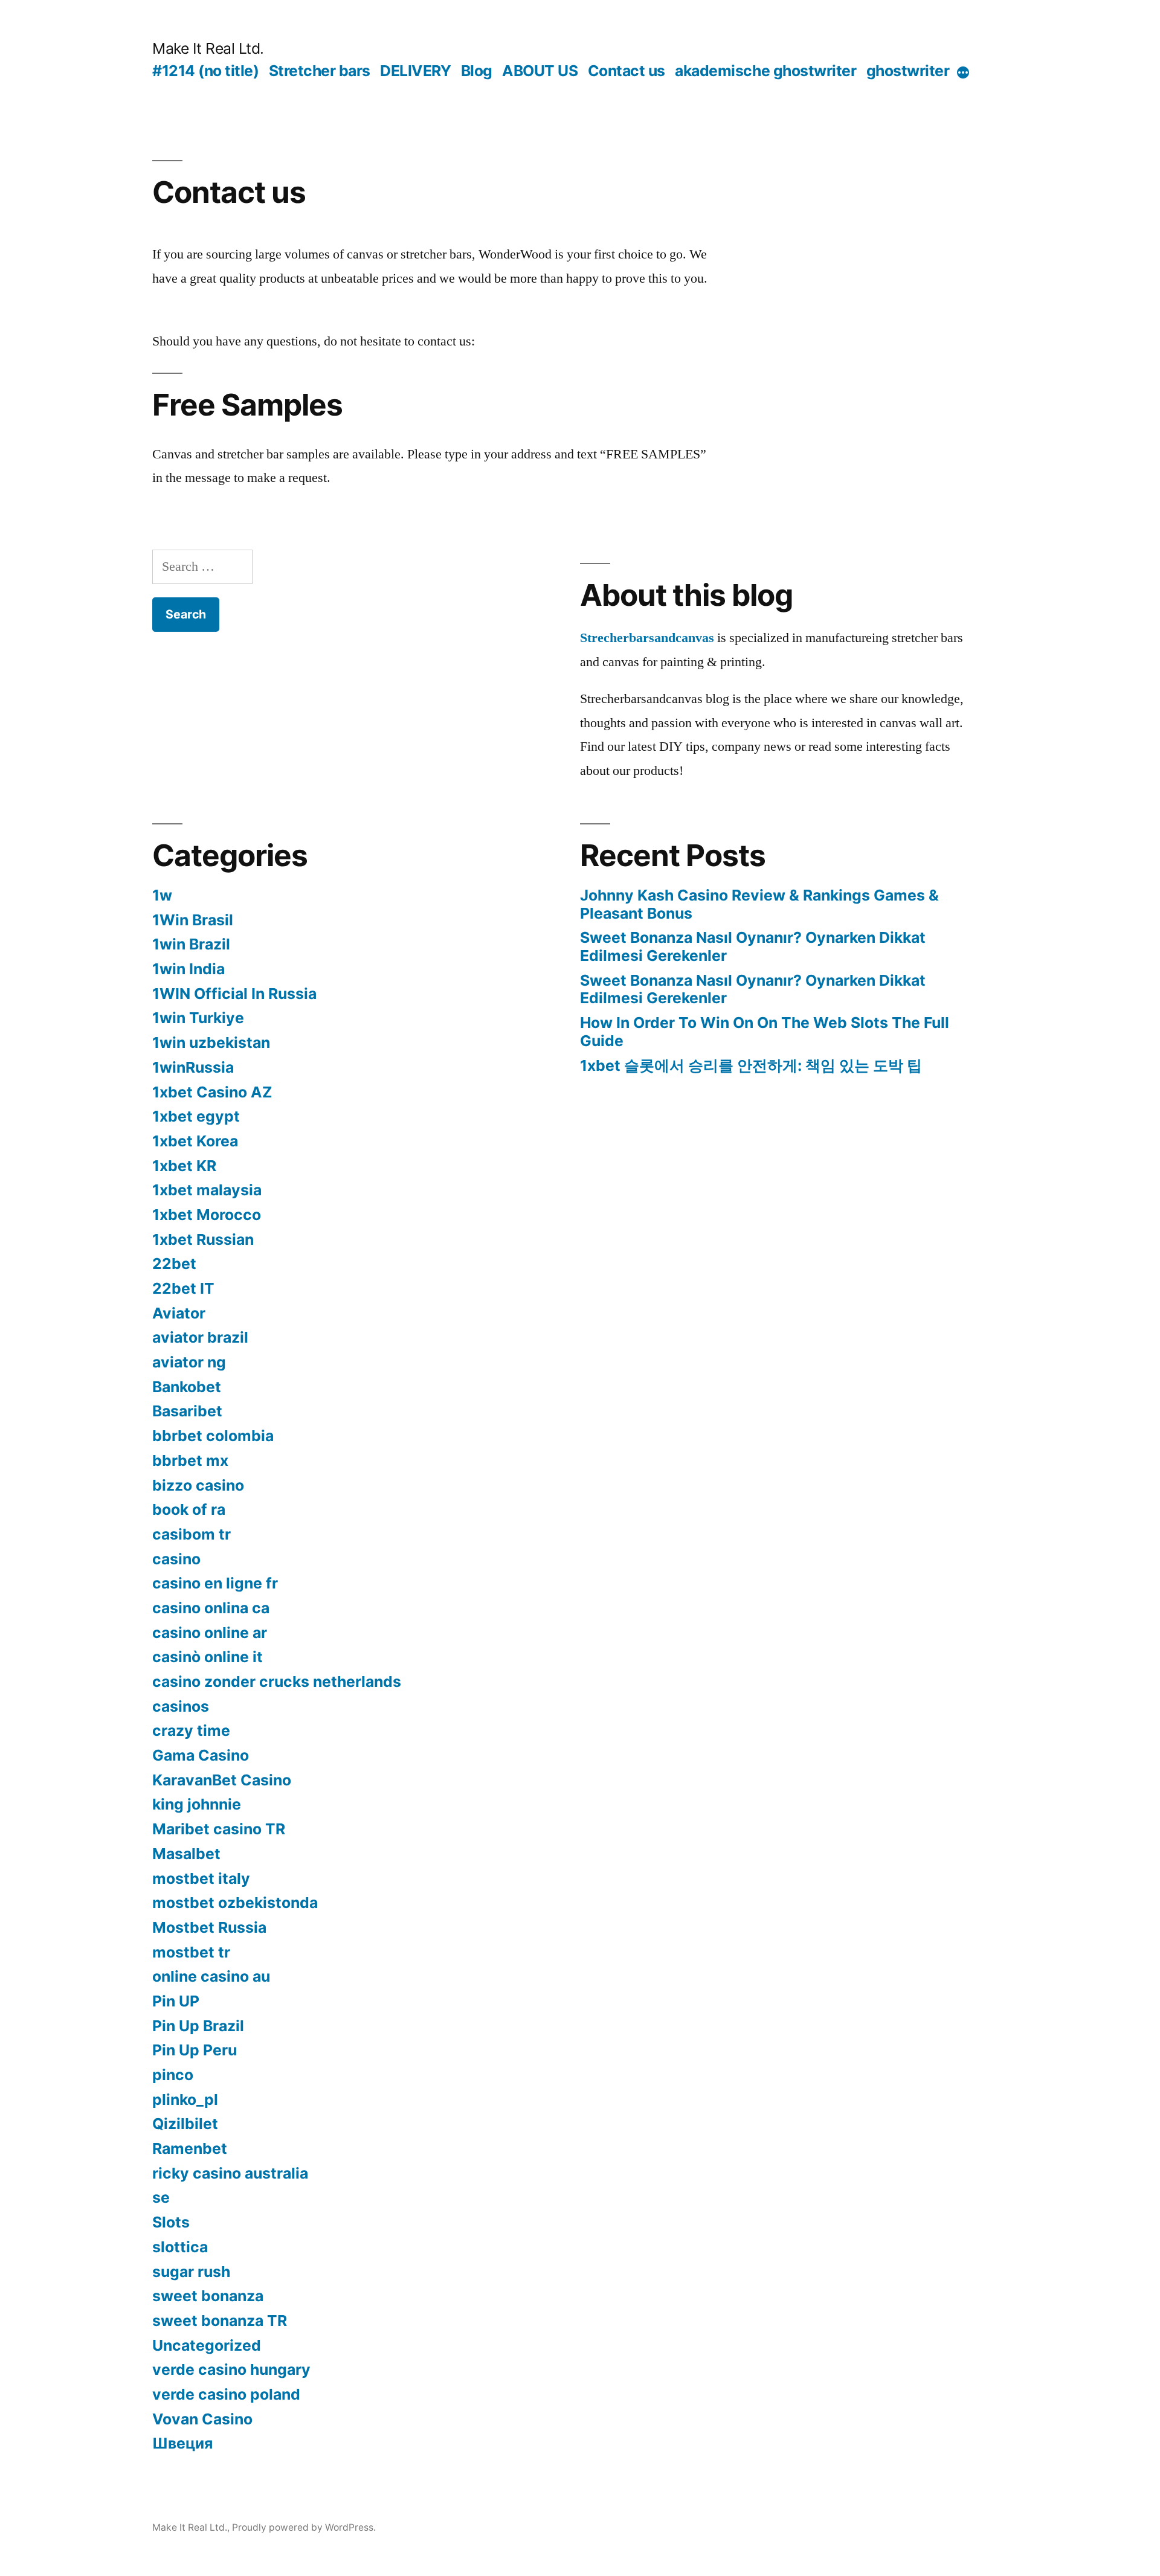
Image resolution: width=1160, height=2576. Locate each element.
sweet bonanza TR (220, 2321)
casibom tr (192, 1534)
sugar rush (191, 2272)
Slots (171, 2222)
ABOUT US (540, 71)
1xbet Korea (195, 1141)
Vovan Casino (202, 2419)
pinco (173, 2075)
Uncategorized (207, 2345)
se (161, 2197)
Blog (477, 71)
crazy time (191, 1730)
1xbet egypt (196, 1116)
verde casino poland (226, 2394)
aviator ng (189, 1362)
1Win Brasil (193, 920)
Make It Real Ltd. (208, 48)
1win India (188, 969)
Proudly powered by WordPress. (304, 2527)
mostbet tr (191, 1952)
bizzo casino (198, 1485)
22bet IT (183, 1288)
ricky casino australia (230, 2173)
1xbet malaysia (207, 1190)
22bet (174, 1264)
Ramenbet (190, 2148)
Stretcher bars (320, 71)
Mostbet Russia (209, 1927)
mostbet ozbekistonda (235, 1903)
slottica (180, 2247)
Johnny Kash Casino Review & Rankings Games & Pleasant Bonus (759, 904)
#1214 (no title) (205, 71)
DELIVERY (415, 71)
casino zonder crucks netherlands (277, 1681)
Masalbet (186, 1854)
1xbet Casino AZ (212, 1092)
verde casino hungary (231, 2369)
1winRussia (193, 1067)
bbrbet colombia (213, 1436)
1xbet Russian (203, 1239)
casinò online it (208, 1657)
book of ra (189, 1509)
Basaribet (187, 1411)
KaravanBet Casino (222, 1780)
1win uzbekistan (211, 1042)
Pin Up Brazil (198, 2026)
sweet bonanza (208, 2296)
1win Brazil (191, 944)
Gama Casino (201, 1755)
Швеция (182, 2443)
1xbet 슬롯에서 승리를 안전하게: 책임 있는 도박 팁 (751, 1065)
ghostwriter (908, 71)
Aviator (179, 1313)
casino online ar (210, 1633)
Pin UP (176, 2001)
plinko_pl (185, 2099)
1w (162, 895)
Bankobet (187, 1387)
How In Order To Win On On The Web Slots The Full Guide (765, 1032)
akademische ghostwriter (765, 71)
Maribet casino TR (219, 1829)
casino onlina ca (211, 1608)
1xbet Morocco (207, 1215)
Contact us (627, 71)
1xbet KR (184, 1166)
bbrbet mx (190, 1460)
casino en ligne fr (215, 1583)
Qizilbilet (185, 2124)
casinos (181, 1706)
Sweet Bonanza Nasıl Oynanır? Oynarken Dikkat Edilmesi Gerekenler (753, 946)
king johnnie (197, 1804)
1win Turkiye (198, 1018)
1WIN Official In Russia (234, 994)
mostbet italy (201, 1878)
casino (176, 1559)
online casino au (211, 1976)
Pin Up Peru (195, 2050)
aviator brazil (200, 1337)
